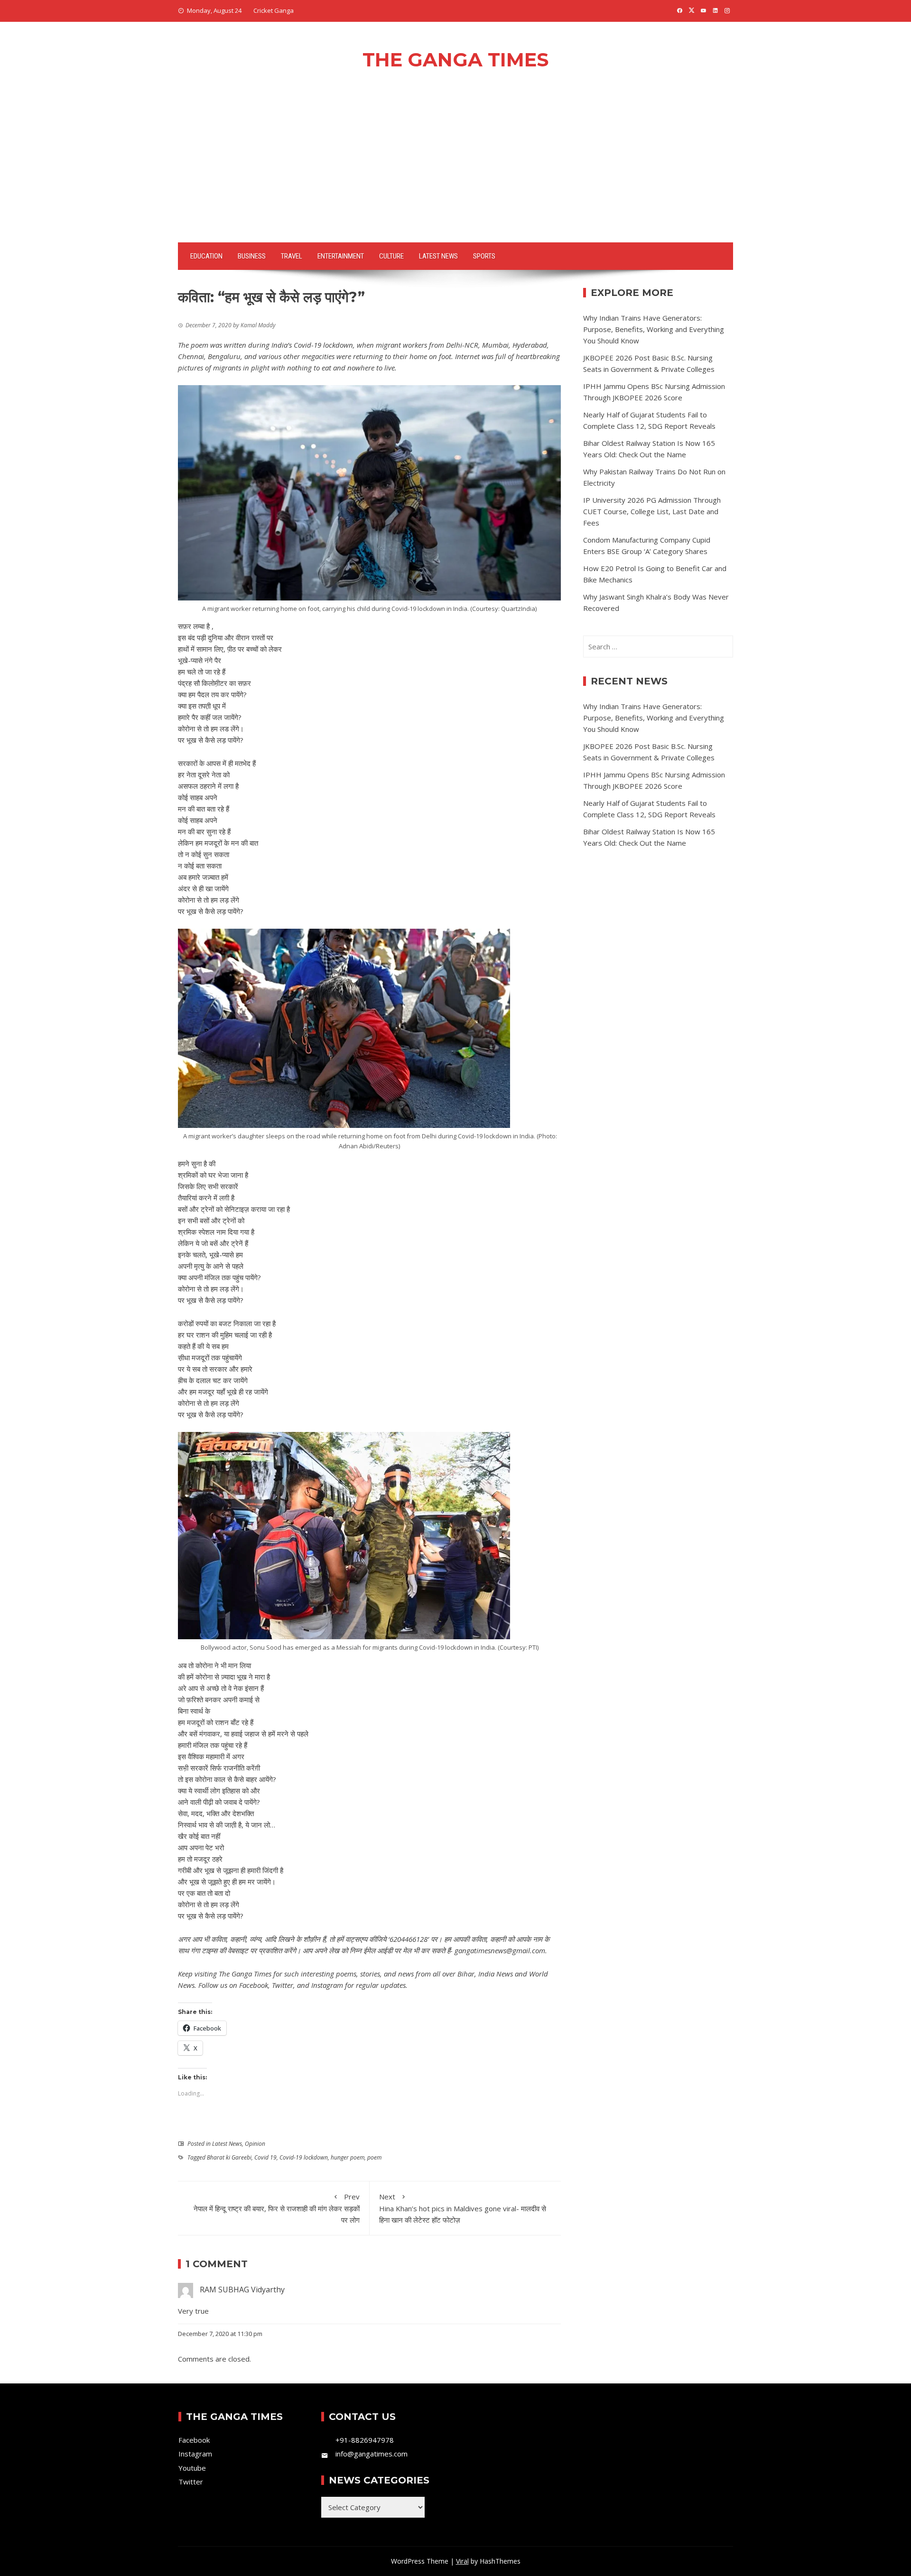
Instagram (327, 1985)
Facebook (254, 1985)
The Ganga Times (455, 60)
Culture (391, 256)
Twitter (283, 1985)
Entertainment (341, 256)
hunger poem (348, 2157)
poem (374, 2157)
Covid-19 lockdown (304, 2157)
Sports (484, 256)
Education (206, 256)
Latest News (438, 256)
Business (252, 256)
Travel (292, 256)
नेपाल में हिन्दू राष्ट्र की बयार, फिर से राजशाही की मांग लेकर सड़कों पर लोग (277, 2208)
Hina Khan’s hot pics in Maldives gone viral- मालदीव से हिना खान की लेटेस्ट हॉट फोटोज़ (463, 2208)
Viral (462, 2561)
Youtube (192, 2468)
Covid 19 (265, 2157)
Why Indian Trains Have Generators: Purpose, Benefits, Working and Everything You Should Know (654, 329)
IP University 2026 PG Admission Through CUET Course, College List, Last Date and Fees (652, 511)
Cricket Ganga (274, 10)
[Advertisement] (455, 171)
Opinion (255, 2144)
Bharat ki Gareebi (229, 2157)
